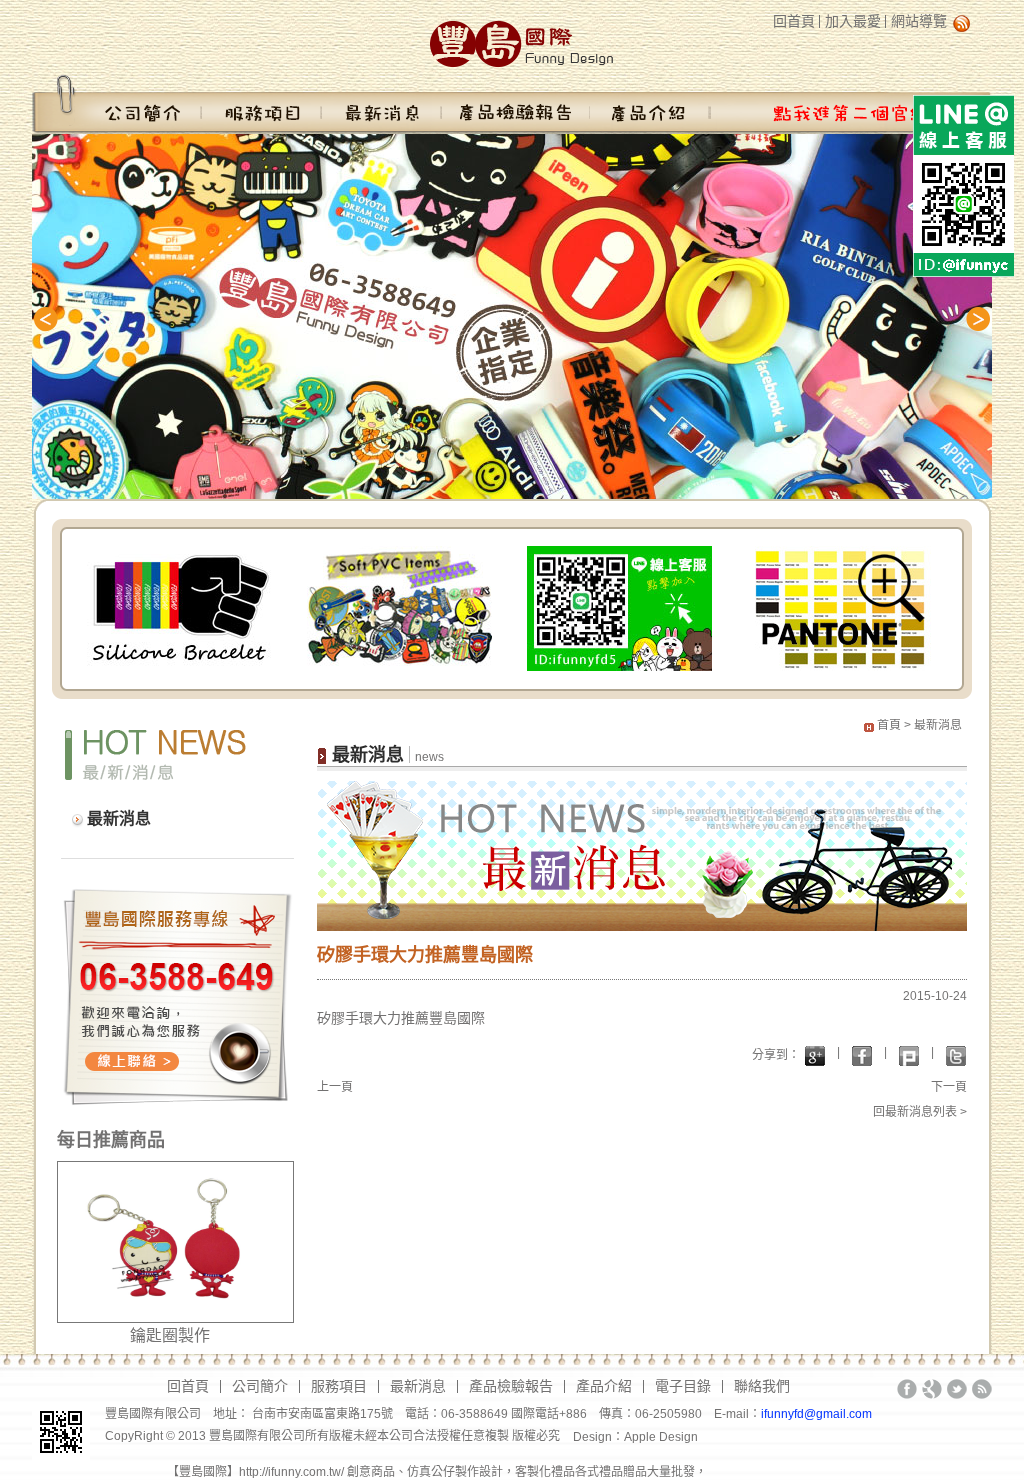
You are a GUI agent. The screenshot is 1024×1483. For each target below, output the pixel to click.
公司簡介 (117, 104)
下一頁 (949, 1087)
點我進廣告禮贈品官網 (850, 104)
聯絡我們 (762, 1386)
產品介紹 (650, 104)
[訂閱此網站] (982, 1389)
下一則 (972, 319)
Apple (641, 1437)
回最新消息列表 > (920, 1112)
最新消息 (382, 104)
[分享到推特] (956, 1056)
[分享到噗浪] (909, 1056)
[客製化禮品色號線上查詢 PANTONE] (839, 607)
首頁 (889, 725)
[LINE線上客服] (619, 607)
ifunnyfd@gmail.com (816, 1414)
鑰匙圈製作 (170, 1335)
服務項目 (262, 104)
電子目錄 (683, 1386)
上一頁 (335, 1087)
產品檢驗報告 (516, 104)
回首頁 (794, 21)
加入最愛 (853, 21)
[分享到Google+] (815, 1056)
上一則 (52, 319)
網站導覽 (919, 21)
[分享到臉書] (862, 1056)
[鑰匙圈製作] (175, 1241)
